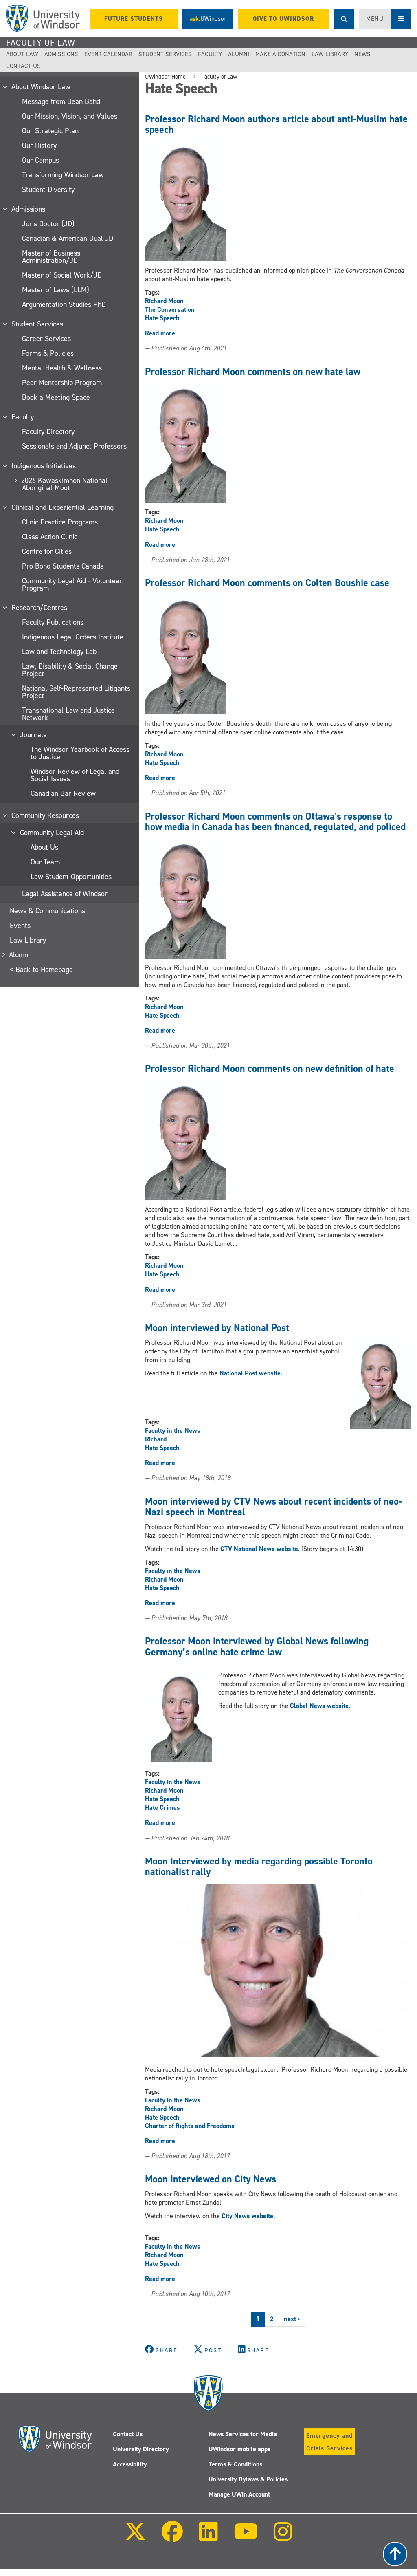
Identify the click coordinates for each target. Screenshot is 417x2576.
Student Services (165, 54)
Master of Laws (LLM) (56, 290)
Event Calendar (108, 54)
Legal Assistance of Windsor (65, 894)
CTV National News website (259, 1549)
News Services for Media (243, 2434)
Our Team (45, 862)
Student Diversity (48, 190)
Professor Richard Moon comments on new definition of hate (270, 1069)
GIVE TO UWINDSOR (283, 19)
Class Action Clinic (50, 537)
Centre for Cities (47, 551)
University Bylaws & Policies (248, 2479)
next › (292, 2319)
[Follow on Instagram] (283, 2537)
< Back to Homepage (41, 970)
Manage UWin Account (239, 2494)
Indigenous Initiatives (44, 466)
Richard (156, 1439)
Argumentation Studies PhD (64, 304)
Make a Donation (280, 54)
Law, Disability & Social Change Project (70, 670)
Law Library (330, 54)
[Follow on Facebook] (172, 2537)
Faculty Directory (48, 432)
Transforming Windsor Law (63, 175)
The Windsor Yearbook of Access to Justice (80, 753)
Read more (160, 333)
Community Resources (46, 815)
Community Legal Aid (52, 833)
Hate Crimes (162, 1808)
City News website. (249, 2216)
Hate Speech (162, 318)
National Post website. (251, 1373)
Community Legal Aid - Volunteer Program (72, 584)
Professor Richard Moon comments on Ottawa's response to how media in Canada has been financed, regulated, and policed (275, 822)
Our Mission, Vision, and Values (70, 116)
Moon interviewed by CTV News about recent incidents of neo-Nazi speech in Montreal (273, 1507)
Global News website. (320, 1706)
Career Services (46, 339)
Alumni (239, 54)
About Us (44, 847)
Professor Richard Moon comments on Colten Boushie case (267, 583)
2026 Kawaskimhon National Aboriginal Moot (65, 484)
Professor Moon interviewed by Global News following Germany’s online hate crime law (257, 1646)
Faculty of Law (41, 43)
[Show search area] (344, 19)
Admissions (61, 54)
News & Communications (47, 911)
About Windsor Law (41, 87)
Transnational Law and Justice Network (68, 714)
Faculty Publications (53, 622)
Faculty (210, 54)
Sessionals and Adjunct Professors (74, 446)
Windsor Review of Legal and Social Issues (75, 775)
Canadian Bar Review (63, 793)
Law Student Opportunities (71, 877)
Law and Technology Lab (59, 652)
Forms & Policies (48, 353)
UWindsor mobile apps (239, 2449)
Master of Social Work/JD (62, 275)
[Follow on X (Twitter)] (135, 2537)
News (362, 54)
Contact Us (23, 66)
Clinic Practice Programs (60, 522)
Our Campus (41, 160)
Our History (39, 145)
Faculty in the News (173, 1431)
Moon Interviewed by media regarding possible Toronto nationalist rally (259, 1866)
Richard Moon (164, 301)
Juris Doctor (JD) (48, 224)
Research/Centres (40, 608)
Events (20, 926)
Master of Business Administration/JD (51, 257)
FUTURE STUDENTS (134, 19)
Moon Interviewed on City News (211, 2179)
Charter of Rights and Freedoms (190, 2126)
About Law (22, 54)
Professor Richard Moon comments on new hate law (253, 372)
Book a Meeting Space (56, 397)
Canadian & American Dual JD (68, 238)
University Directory (141, 2449)
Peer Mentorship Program (62, 383)
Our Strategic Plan (50, 131)
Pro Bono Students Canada (63, 566)
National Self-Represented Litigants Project (76, 692)
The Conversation (170, 310)
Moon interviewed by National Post (217, 1328)
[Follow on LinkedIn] (208, 2537)
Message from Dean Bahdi (62, 101)
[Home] (43, 19)
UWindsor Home (165, 77)
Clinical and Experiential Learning (63, 507)
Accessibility (130, 2464)
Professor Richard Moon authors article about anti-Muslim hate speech (276, 124)
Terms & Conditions (235, 2464)
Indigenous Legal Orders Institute (73, 637)
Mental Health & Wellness (62, 368)
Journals (34, 735)
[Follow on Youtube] (246, 2537)
